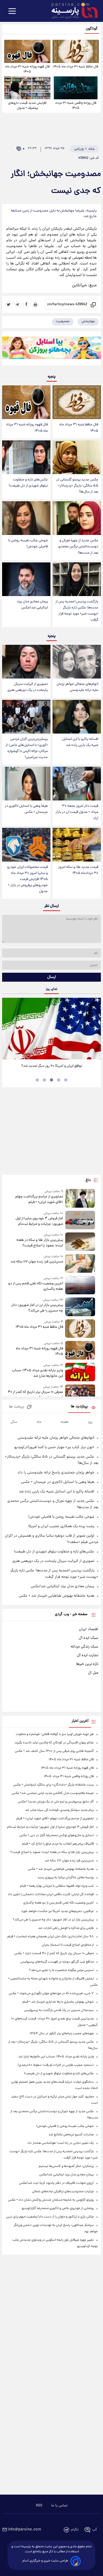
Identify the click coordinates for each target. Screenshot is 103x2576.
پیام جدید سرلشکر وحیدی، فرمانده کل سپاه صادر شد (59, 1810)
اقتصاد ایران (89, 1629)
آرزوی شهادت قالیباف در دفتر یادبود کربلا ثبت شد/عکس (56, 2183)
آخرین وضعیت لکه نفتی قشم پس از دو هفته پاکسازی (36, 1286)
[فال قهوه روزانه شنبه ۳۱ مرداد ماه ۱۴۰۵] (27, 51)
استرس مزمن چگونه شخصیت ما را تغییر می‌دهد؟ (61, 1970)
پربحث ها (17, 1407)
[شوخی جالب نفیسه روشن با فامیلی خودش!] (26, 518)
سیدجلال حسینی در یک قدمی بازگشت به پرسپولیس (59, 2010)
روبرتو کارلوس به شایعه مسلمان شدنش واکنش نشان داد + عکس (51, 2200)
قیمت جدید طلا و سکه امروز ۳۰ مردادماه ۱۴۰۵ (78, 870)
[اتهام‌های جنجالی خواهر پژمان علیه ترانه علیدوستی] (77, 662)
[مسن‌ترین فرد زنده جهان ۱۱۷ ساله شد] (80, 1263)
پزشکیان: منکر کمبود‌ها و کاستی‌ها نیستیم (66, 2166)
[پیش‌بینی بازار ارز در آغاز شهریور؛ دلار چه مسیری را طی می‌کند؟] (80, 1307)
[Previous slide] (8, 1028)
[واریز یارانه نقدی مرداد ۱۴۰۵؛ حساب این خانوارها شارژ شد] (80, 1372)
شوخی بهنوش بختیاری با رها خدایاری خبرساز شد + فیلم (58, 2002)
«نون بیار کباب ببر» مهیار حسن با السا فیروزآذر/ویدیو (54, 1447)
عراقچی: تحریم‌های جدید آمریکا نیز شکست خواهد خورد (57, 1911)
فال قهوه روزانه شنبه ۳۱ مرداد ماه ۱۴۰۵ (27, 69)
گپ (95, 2530)
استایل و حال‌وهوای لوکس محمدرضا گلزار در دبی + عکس (57, 1835)
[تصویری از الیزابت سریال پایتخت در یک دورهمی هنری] (26, 662)
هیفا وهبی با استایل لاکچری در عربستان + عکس (26, 809)
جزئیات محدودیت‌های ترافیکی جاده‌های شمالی (63, 2192)
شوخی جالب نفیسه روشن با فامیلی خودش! (28, 544)
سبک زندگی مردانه (85, 1647)
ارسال (52, 977)
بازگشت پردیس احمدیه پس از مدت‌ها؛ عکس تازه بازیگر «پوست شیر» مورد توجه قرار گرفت (77, 611)
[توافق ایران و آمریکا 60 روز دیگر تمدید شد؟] (51, 1029)
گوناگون (92, 29)
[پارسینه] (72, 11)
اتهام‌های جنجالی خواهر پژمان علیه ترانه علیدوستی (77, 687)
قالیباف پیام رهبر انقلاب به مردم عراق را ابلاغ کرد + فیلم (58, 1844)
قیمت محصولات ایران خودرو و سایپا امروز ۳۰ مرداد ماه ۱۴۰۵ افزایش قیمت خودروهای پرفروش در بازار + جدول (27, 879)
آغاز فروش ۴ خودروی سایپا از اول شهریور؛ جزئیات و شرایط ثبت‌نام (39, 1221)
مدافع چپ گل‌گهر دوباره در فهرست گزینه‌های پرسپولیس (57, 1962)
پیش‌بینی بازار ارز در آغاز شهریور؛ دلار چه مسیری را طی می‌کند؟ (37, 1308)
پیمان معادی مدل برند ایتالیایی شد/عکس (32, 605)
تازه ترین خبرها (87, 1664)
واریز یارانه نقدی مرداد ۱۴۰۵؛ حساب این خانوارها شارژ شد (38, 1373)
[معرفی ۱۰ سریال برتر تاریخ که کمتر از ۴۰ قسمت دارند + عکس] (80, 1394)
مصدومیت (63, 321)
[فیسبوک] (26, 304)
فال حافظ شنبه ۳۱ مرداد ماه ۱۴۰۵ (76, 67)
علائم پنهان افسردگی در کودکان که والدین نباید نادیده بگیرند (54, 1743)
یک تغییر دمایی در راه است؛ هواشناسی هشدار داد (60, 2143)
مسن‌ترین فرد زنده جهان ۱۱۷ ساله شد (37, 1262)
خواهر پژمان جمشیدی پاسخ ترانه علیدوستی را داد (56, 1473)
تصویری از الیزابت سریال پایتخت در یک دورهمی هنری (28, 687)
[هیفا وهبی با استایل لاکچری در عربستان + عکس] (26, 784)
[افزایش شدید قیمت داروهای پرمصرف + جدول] (27, 88)
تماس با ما (59, 2506)
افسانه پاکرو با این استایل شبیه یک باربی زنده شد (80, 742)
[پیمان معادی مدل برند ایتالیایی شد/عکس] (26, 579)
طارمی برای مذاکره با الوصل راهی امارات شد (66, 1928)
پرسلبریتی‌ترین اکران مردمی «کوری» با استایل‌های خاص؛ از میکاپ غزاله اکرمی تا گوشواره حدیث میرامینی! (27, 748)
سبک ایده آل (88, 1638)
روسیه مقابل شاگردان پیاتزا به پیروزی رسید (66, 1878)
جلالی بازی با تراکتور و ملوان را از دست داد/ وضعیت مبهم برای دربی (50, 2217)
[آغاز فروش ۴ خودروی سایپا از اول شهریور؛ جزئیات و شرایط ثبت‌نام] (80, 1220)
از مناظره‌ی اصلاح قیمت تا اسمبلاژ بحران (68, 1945)
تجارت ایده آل (88, 1655)
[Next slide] (95, 1028)
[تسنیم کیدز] (51, 349)
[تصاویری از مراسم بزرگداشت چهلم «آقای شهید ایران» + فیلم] (80, 1198)
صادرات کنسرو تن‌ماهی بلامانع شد (71, 2135)
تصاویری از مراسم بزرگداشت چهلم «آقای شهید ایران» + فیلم (39, 1199)
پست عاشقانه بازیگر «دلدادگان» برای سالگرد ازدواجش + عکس (53, 1785)
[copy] (94, 304)
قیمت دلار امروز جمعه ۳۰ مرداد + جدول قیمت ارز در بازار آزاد (77, 812)
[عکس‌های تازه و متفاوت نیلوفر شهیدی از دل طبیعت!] (26, 457)
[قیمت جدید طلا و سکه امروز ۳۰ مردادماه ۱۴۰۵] (77, 845)
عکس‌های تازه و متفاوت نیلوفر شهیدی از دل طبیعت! (28, 483)
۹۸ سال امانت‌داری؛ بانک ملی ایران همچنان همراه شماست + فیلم (51, 1937)
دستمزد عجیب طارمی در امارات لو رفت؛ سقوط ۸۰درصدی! (56, 2065)
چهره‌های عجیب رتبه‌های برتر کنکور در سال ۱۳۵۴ (62, 2034)
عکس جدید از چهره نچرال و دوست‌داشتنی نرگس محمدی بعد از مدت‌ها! (78, 547)
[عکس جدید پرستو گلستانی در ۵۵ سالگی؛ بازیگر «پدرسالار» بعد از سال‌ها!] (77, 457)
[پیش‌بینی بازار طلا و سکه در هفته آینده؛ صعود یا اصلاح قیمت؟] (80, 1242)
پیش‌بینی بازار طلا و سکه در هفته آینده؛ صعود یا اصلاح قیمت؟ (40, 1243)
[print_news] (35, 304)
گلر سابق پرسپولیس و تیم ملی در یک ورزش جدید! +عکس (56, 1802)
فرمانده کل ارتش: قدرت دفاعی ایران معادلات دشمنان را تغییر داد (51, 1894)
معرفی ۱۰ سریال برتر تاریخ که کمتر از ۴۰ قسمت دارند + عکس (36, 1395)
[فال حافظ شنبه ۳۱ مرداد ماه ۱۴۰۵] (76, 51)
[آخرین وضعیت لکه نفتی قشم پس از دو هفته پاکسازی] (80, 1285)
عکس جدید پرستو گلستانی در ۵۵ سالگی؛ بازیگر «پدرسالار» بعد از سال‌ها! (77, 486)
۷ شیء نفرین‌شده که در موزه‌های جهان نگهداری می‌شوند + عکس (51, 1994)
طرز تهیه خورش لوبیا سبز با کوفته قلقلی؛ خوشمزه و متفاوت (55, 1734)
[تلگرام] (17, 304)
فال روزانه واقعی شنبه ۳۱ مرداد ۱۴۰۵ (76, 106)
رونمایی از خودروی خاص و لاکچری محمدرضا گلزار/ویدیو (58, 2208)
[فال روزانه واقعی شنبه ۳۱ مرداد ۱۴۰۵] (76, 88)
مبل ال (93, 1673)
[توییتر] (8, 304)
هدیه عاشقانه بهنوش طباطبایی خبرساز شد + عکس (57, 1596)
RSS (39, 2506)
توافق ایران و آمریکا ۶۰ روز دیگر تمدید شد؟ (52, 1066)
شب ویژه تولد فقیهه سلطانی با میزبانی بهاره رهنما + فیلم (57, 1886)
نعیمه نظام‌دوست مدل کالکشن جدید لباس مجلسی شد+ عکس (53, 1793)
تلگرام (75, 2530)
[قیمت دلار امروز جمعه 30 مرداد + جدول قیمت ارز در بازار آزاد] (77, 784)
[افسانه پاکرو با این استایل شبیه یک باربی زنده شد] (77, 717)
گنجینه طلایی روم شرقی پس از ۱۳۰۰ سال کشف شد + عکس (54, 1751)
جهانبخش (88, 321)
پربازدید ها (79, 1407)
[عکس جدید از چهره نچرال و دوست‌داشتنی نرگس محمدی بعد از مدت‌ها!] (77, 518)
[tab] (66, 1080)
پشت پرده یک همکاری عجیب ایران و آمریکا (61, 1526)
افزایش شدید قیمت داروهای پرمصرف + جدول (27, 106)
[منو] (12, 11)
